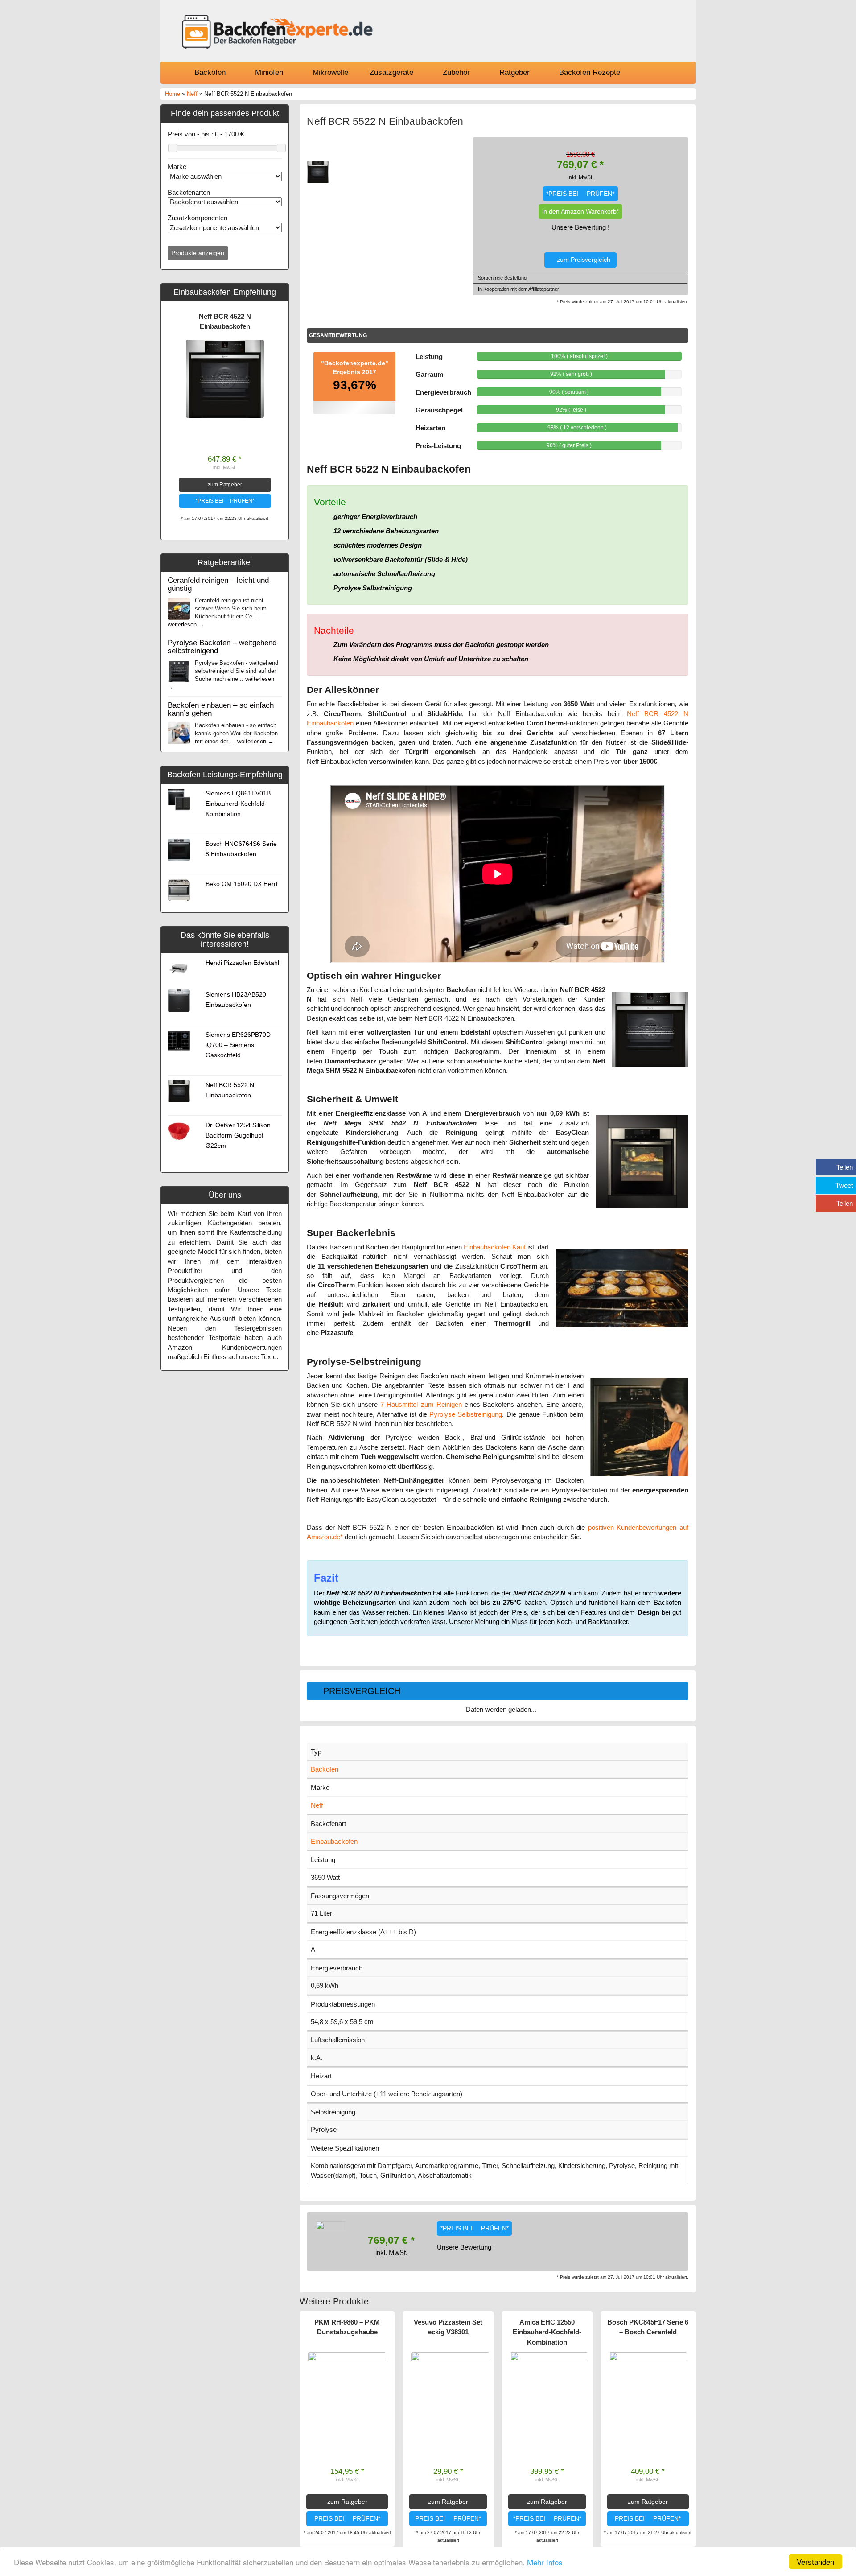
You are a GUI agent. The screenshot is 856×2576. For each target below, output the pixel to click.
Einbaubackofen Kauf (495, 1247)
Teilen (845, 1167)
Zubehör (456, 72)
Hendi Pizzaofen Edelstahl (242, 963)
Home (173, 94)
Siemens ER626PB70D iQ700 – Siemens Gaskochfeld (238, 1045)
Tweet (844, 1185)
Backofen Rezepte (590, 72)
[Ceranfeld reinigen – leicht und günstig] (179, 608)
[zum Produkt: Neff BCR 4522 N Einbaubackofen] (225, 379)
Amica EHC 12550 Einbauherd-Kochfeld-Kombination (547, 2332)
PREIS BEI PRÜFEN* (347, 2519)
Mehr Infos (545, 2562)
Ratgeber (514, 72)
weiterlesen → (186, 624)
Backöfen (210, 72)
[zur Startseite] (276, 33)
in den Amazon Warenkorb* (580, 212)
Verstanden (815, 2562)
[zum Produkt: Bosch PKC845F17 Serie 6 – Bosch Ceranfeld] (648, 2391)
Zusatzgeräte (391, 72)
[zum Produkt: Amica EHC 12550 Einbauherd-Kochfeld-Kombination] (549, 2391)
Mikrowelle (329, 72)
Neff (192, 94)
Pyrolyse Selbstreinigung (466, 1414)
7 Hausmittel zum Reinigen (421, 1404)
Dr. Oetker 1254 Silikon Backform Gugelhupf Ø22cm (238, 1136)
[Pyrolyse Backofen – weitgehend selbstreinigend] (179, 670)
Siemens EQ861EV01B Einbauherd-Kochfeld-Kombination (238, 804)
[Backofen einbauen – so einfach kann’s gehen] (179, 732)
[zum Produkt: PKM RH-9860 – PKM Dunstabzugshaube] (347, 2391)
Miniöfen (269, 72)
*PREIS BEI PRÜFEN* (225, 501)
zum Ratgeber (225, 485)
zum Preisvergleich (583, 260)
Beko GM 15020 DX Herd (241, 884)
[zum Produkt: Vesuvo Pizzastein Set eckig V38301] (450, 2391)
